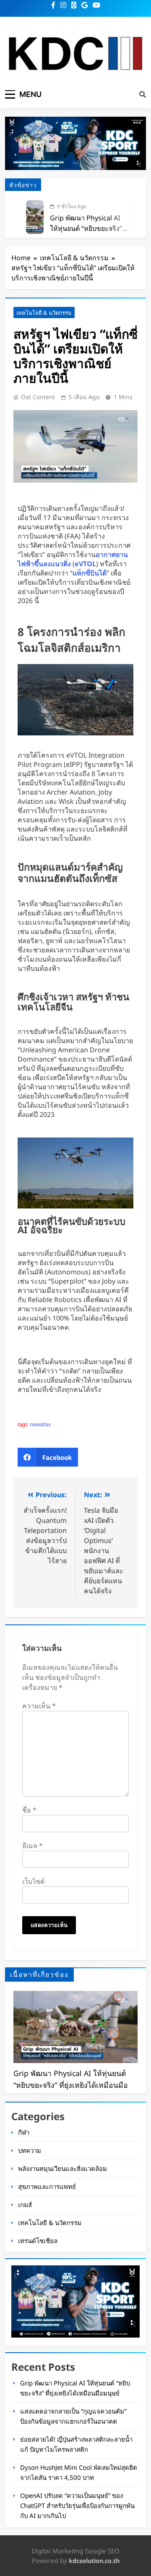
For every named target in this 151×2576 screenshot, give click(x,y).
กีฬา (24, 2132)
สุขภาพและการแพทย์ (47, 2186)
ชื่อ (29, 1810)
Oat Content (38, 397)
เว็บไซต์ (33, 1881)
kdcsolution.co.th (94, 2561)
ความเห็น (39, 1706)
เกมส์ (25, 2205)
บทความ (30, 2150)
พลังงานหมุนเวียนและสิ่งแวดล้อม (62, 2168)
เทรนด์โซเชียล (38, 2241)
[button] (48, 1457)
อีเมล (33, 1846)
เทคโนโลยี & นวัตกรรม (44, 313)
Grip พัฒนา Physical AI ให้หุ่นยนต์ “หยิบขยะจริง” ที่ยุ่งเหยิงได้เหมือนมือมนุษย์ (89, 228)
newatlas (40, 1424)
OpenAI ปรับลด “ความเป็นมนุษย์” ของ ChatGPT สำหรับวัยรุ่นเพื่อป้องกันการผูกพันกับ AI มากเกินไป (77, 2505)
